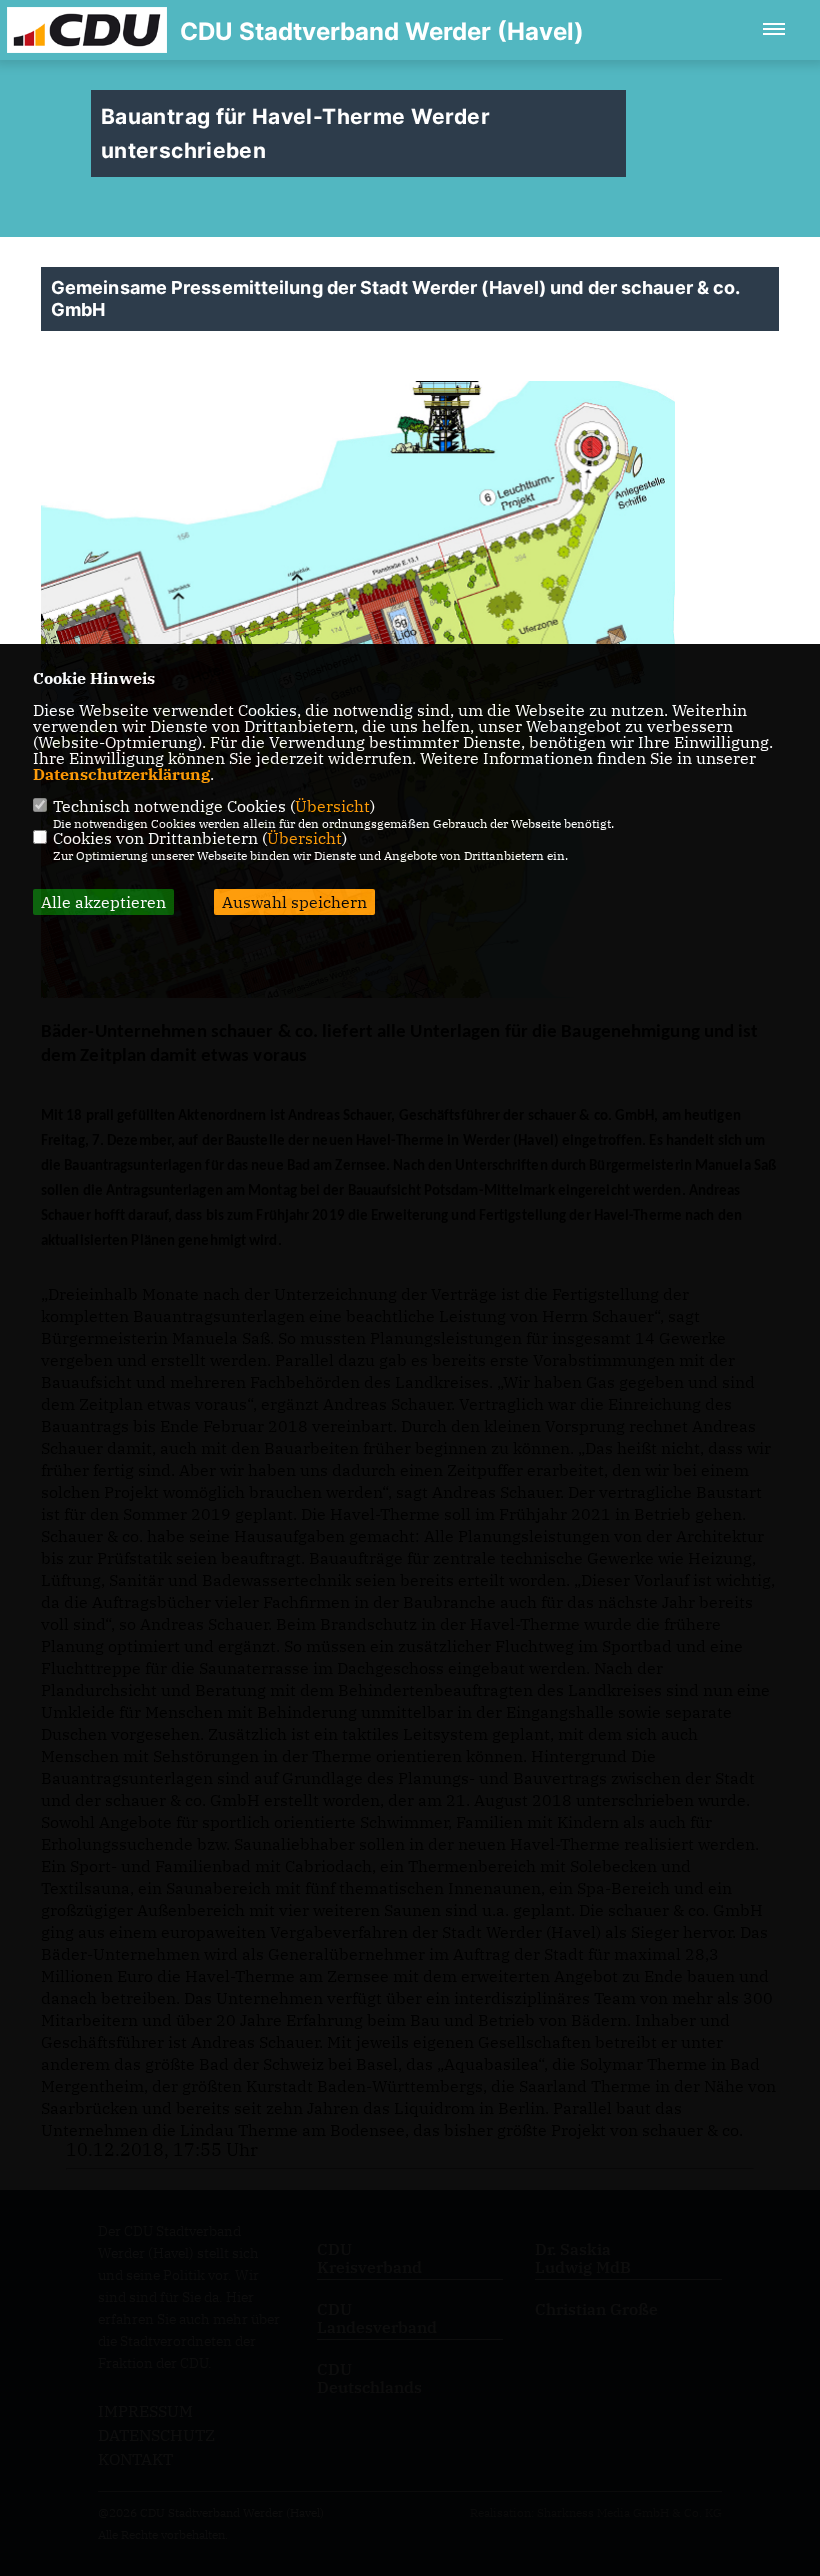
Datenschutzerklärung (121, 774)
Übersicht (332, 806)
